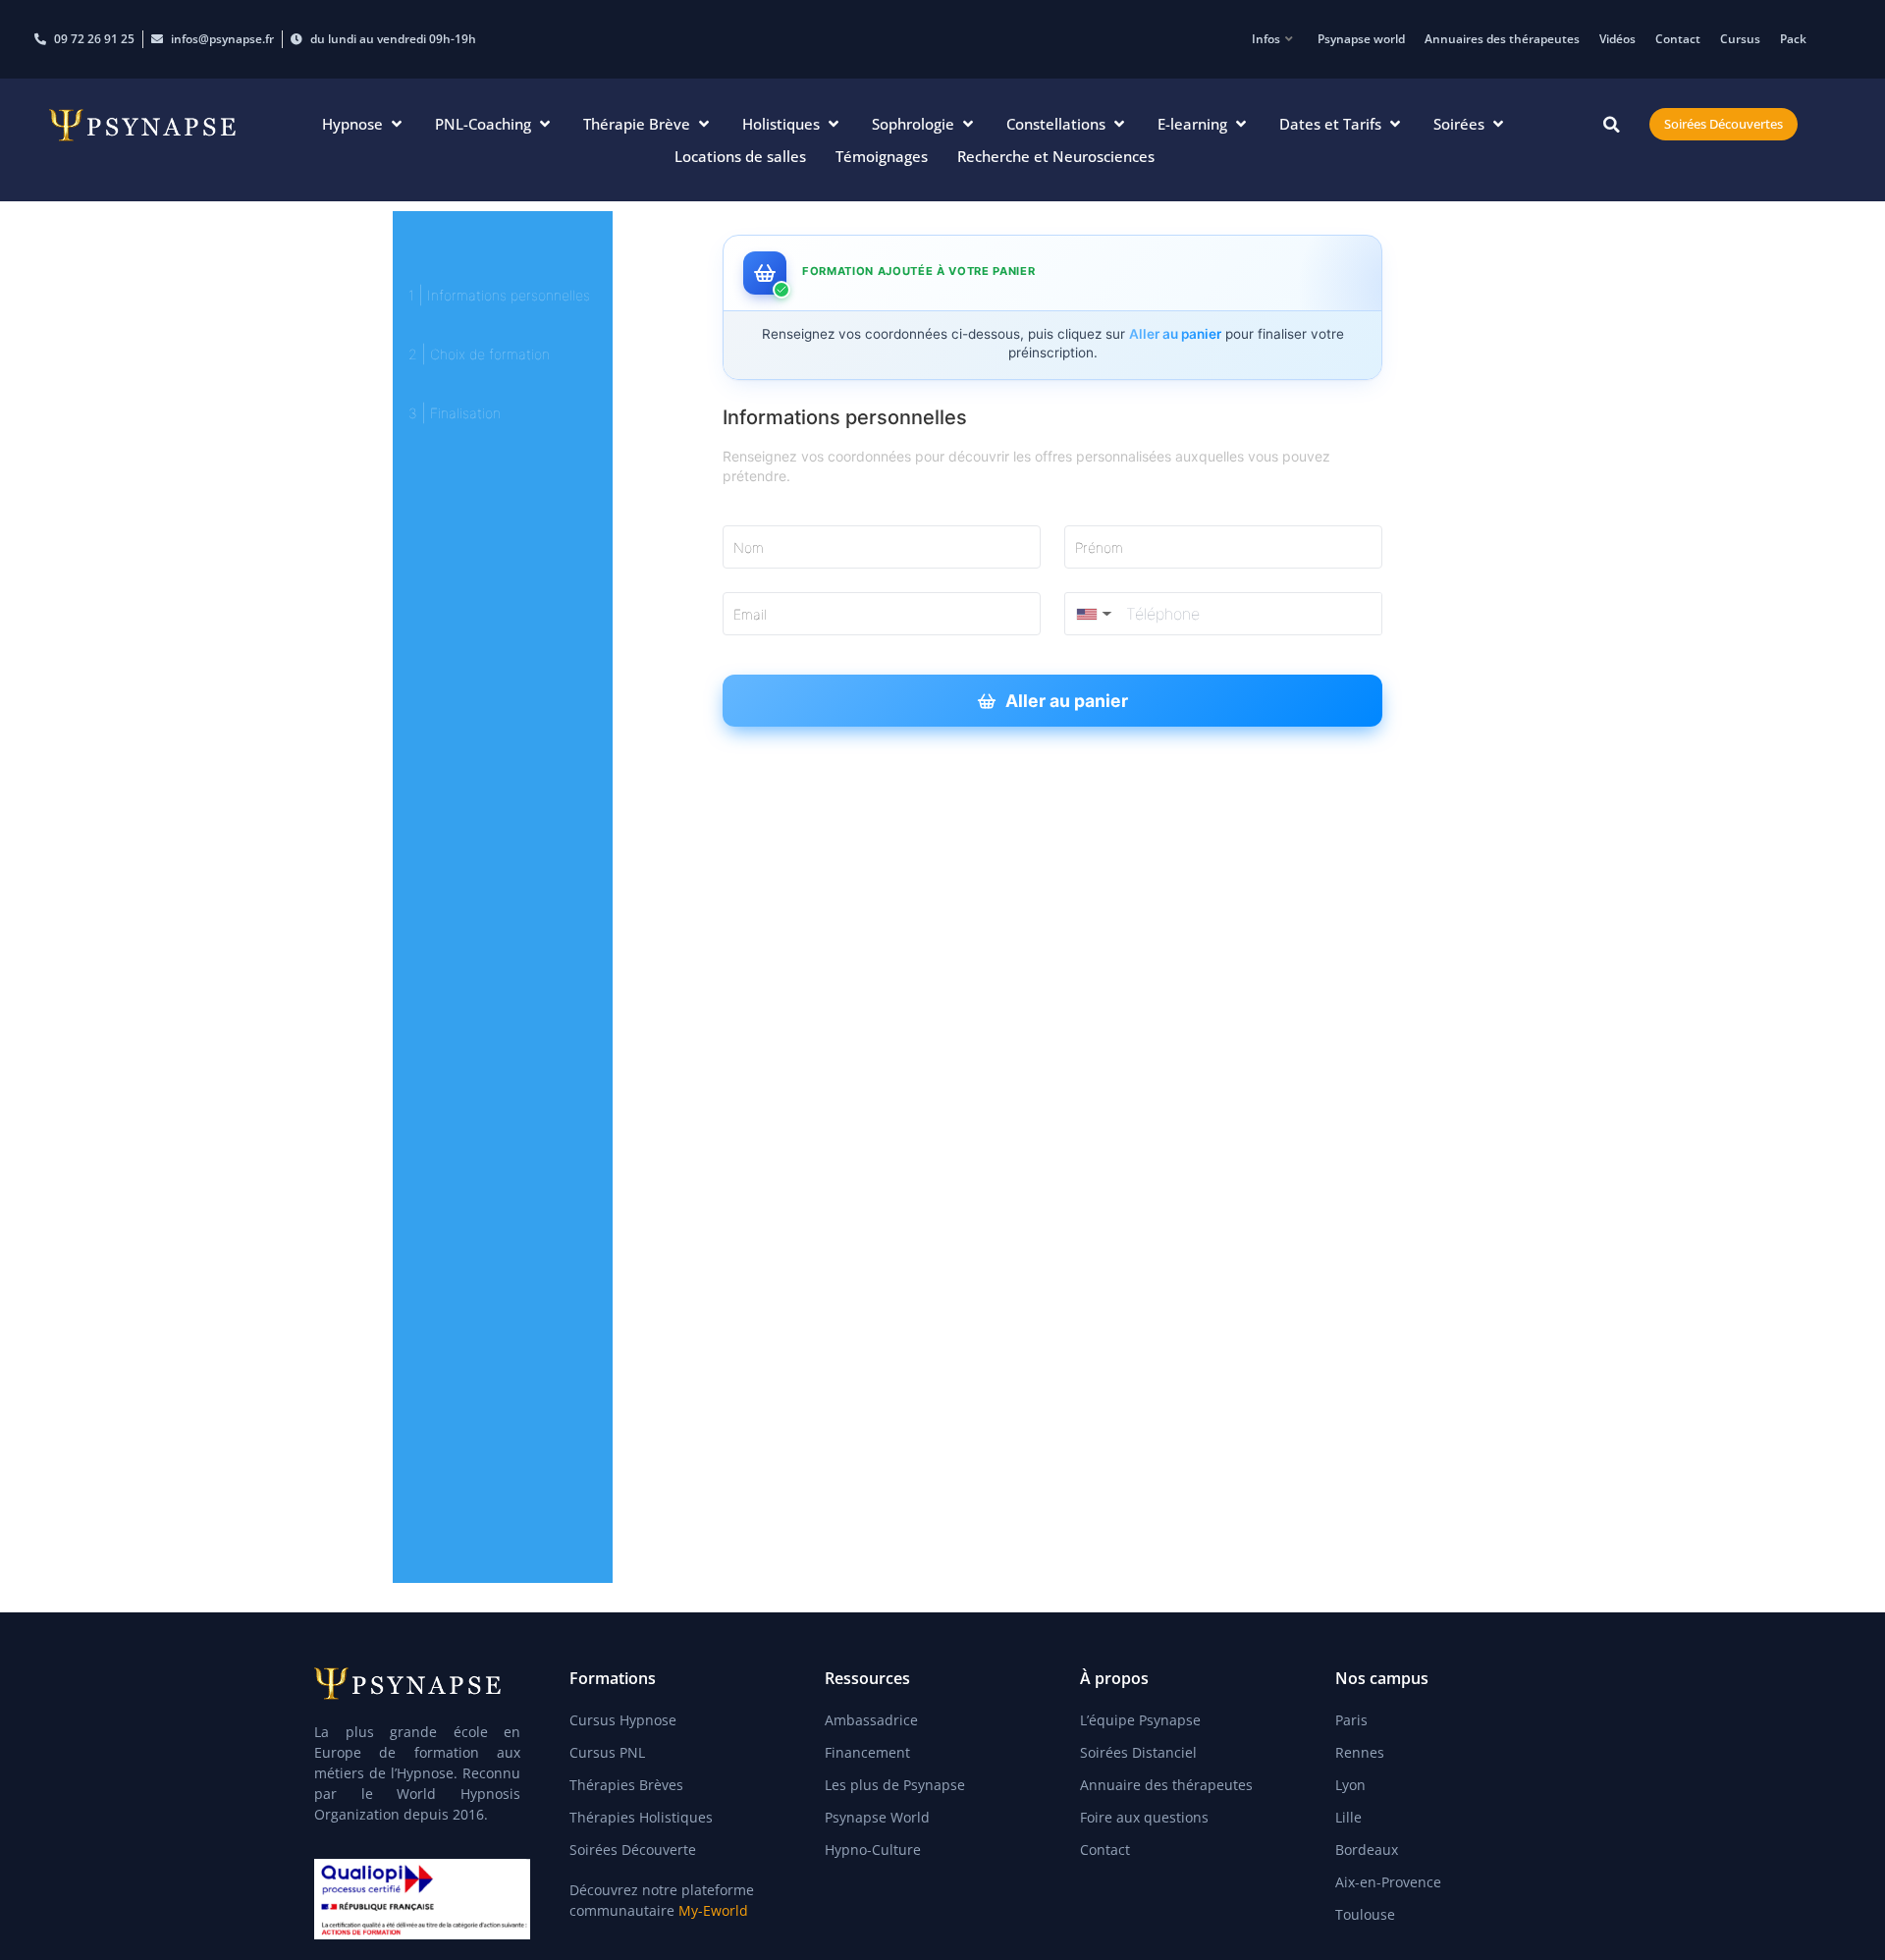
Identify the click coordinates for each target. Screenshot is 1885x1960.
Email (750, 614)
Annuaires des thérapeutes (1502, 39)
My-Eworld (713, 1910)
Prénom (1099, 547)
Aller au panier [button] (1067, 701)
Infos (1266, 39)
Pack (1793, 39)
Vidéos (1617, 39)
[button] (364, 124)
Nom (749, 547)
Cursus (1740, 39)
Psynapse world (1361, 39)
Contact (1678, 39)
